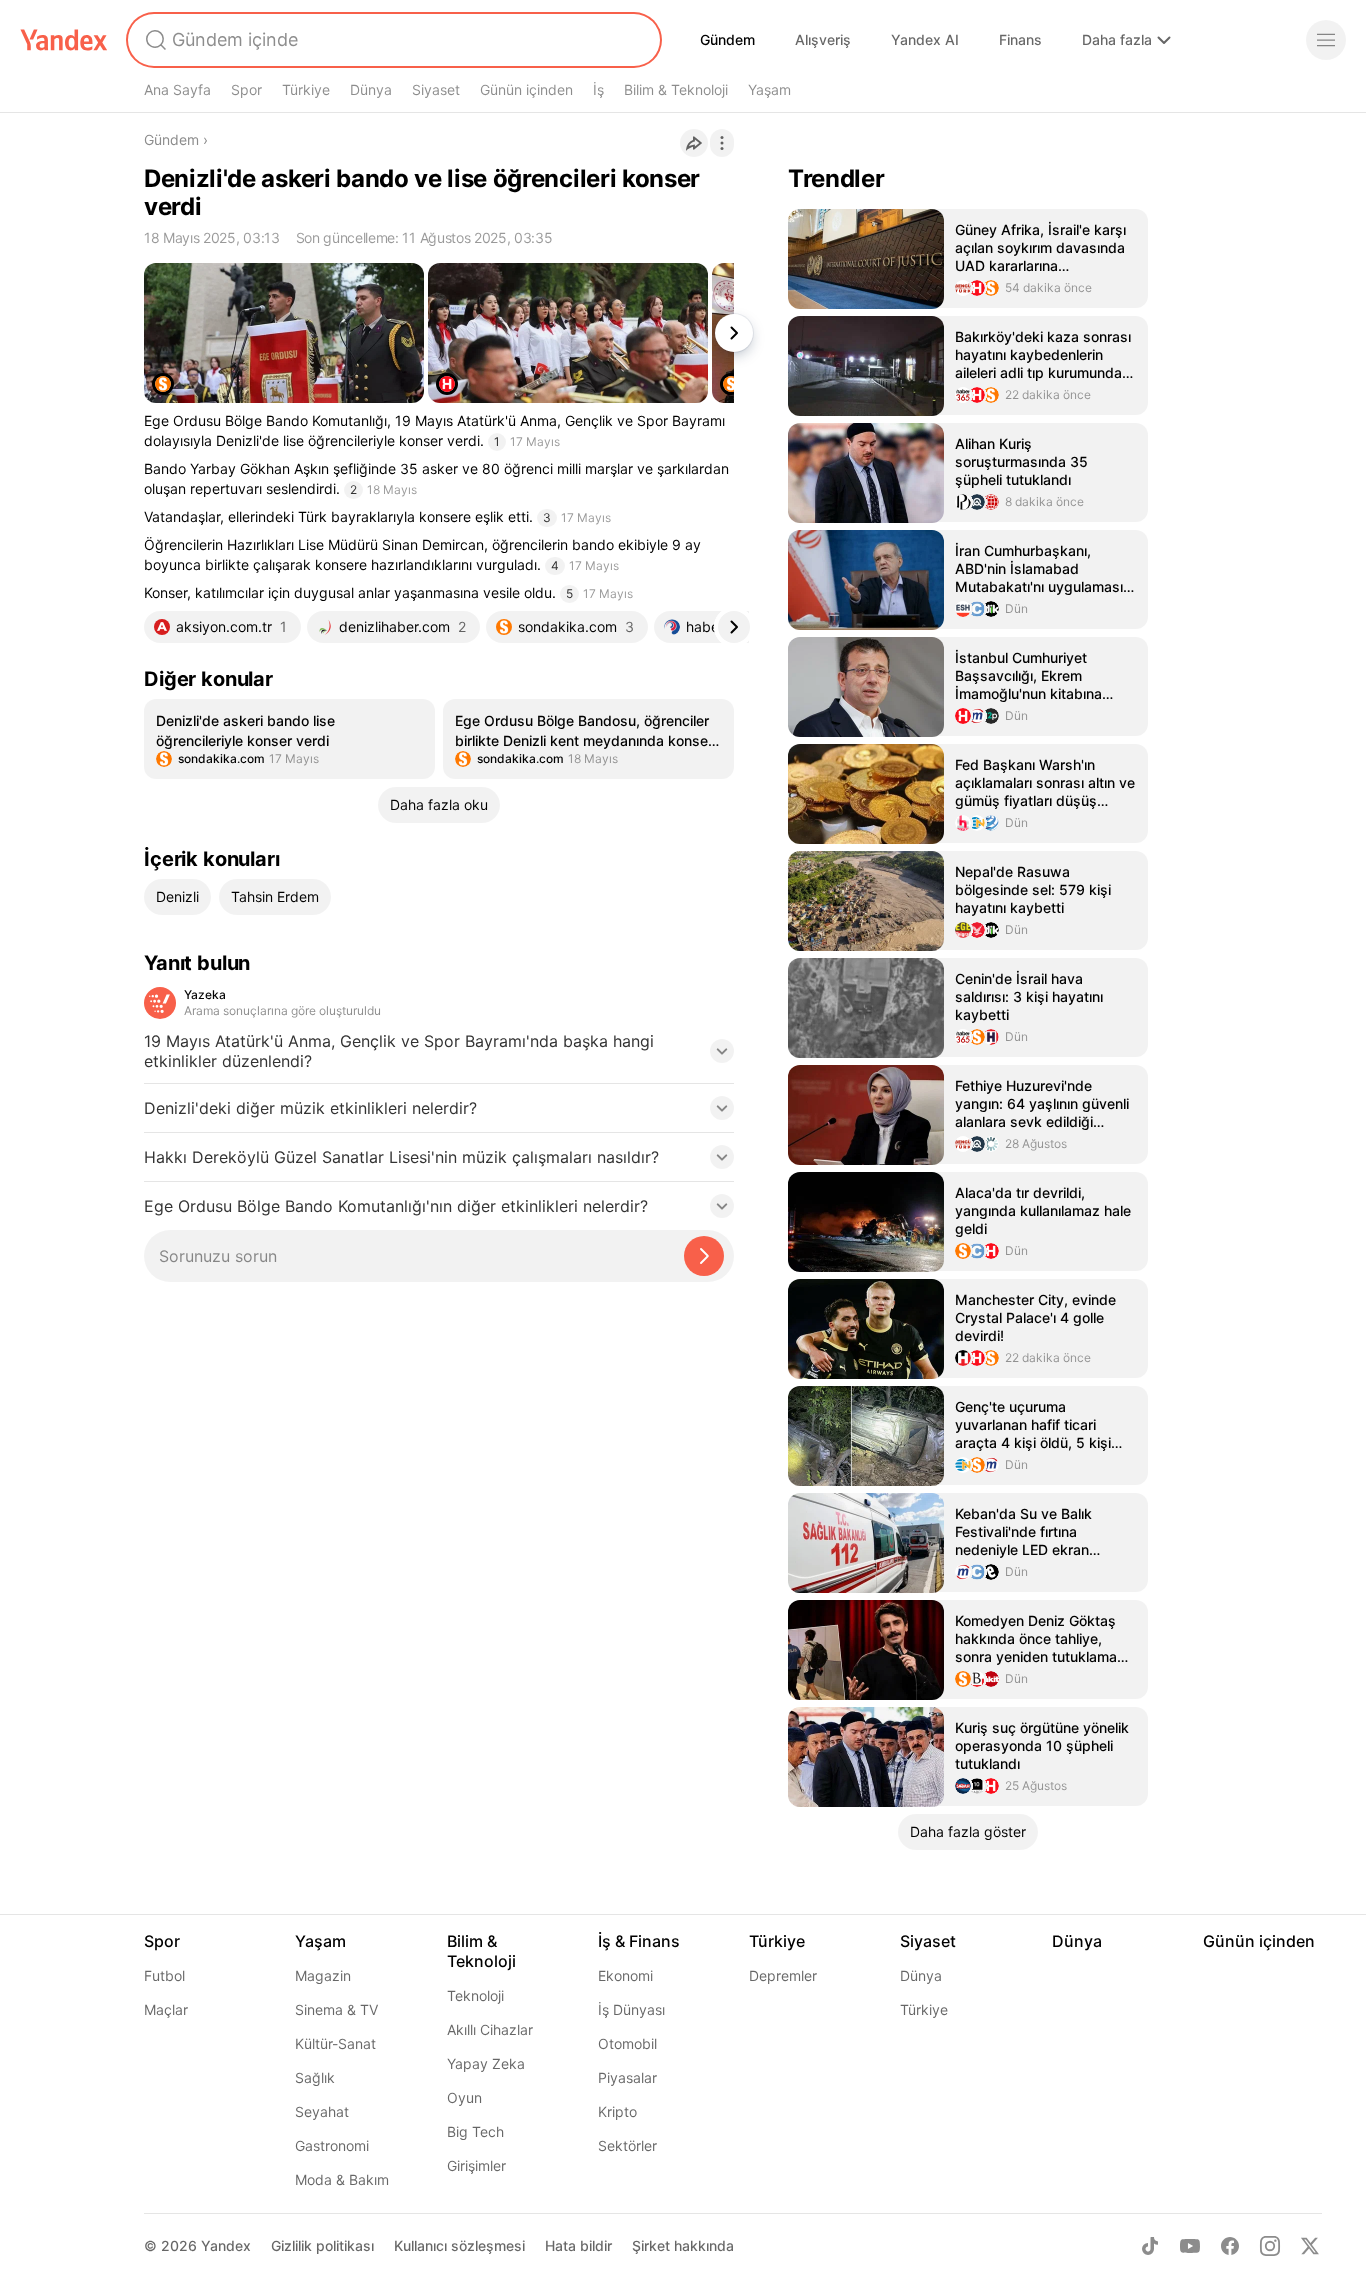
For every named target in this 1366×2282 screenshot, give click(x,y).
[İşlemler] (722, 143)
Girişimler (476, 2165)
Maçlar (166, 2009)
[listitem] (289, 739)
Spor (246, 89)
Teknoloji (475, 1995)
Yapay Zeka (486, 2063)
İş (598, 89)
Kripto (617, 2111)
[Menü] (1326, 40)
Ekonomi (625, 1975)
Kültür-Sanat (335, 2043)
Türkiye (306, 89)
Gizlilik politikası (322, 2245)
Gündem (727, 39)
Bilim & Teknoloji (676, 89)
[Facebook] (1230, 2246)
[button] (439, 1057)
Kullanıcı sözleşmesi (459, 2245)
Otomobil (627, 2043)
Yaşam (769, 89)
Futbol (164, 1975)
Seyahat (322, 2111)
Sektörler (627, 2145)
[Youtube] (1190, 2246)
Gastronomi (332, 2145)
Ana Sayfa (177, 89)
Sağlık (315, 2077)
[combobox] (392, 40)
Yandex (226, 2245)
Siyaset (436, 89)
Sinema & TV (336, 2009)
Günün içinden (526, 89)
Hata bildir (578, 2245)
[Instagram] (1270, 2246)
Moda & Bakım (342, 2179)
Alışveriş (823, 39)
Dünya (371, 89)
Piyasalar (627, 2077)
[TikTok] (1150, 2246)
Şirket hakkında (683, 2245)
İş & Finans (639, 1941)
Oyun (464, 2097)
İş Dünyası (631, 2009)
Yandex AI (925, 39)
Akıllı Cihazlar (490, 2029)
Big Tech (475, 2131)
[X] (1310, 2246)
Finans (1020, 39)
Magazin (323, 1975)
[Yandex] (64, 40)
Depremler (783, 1975)
